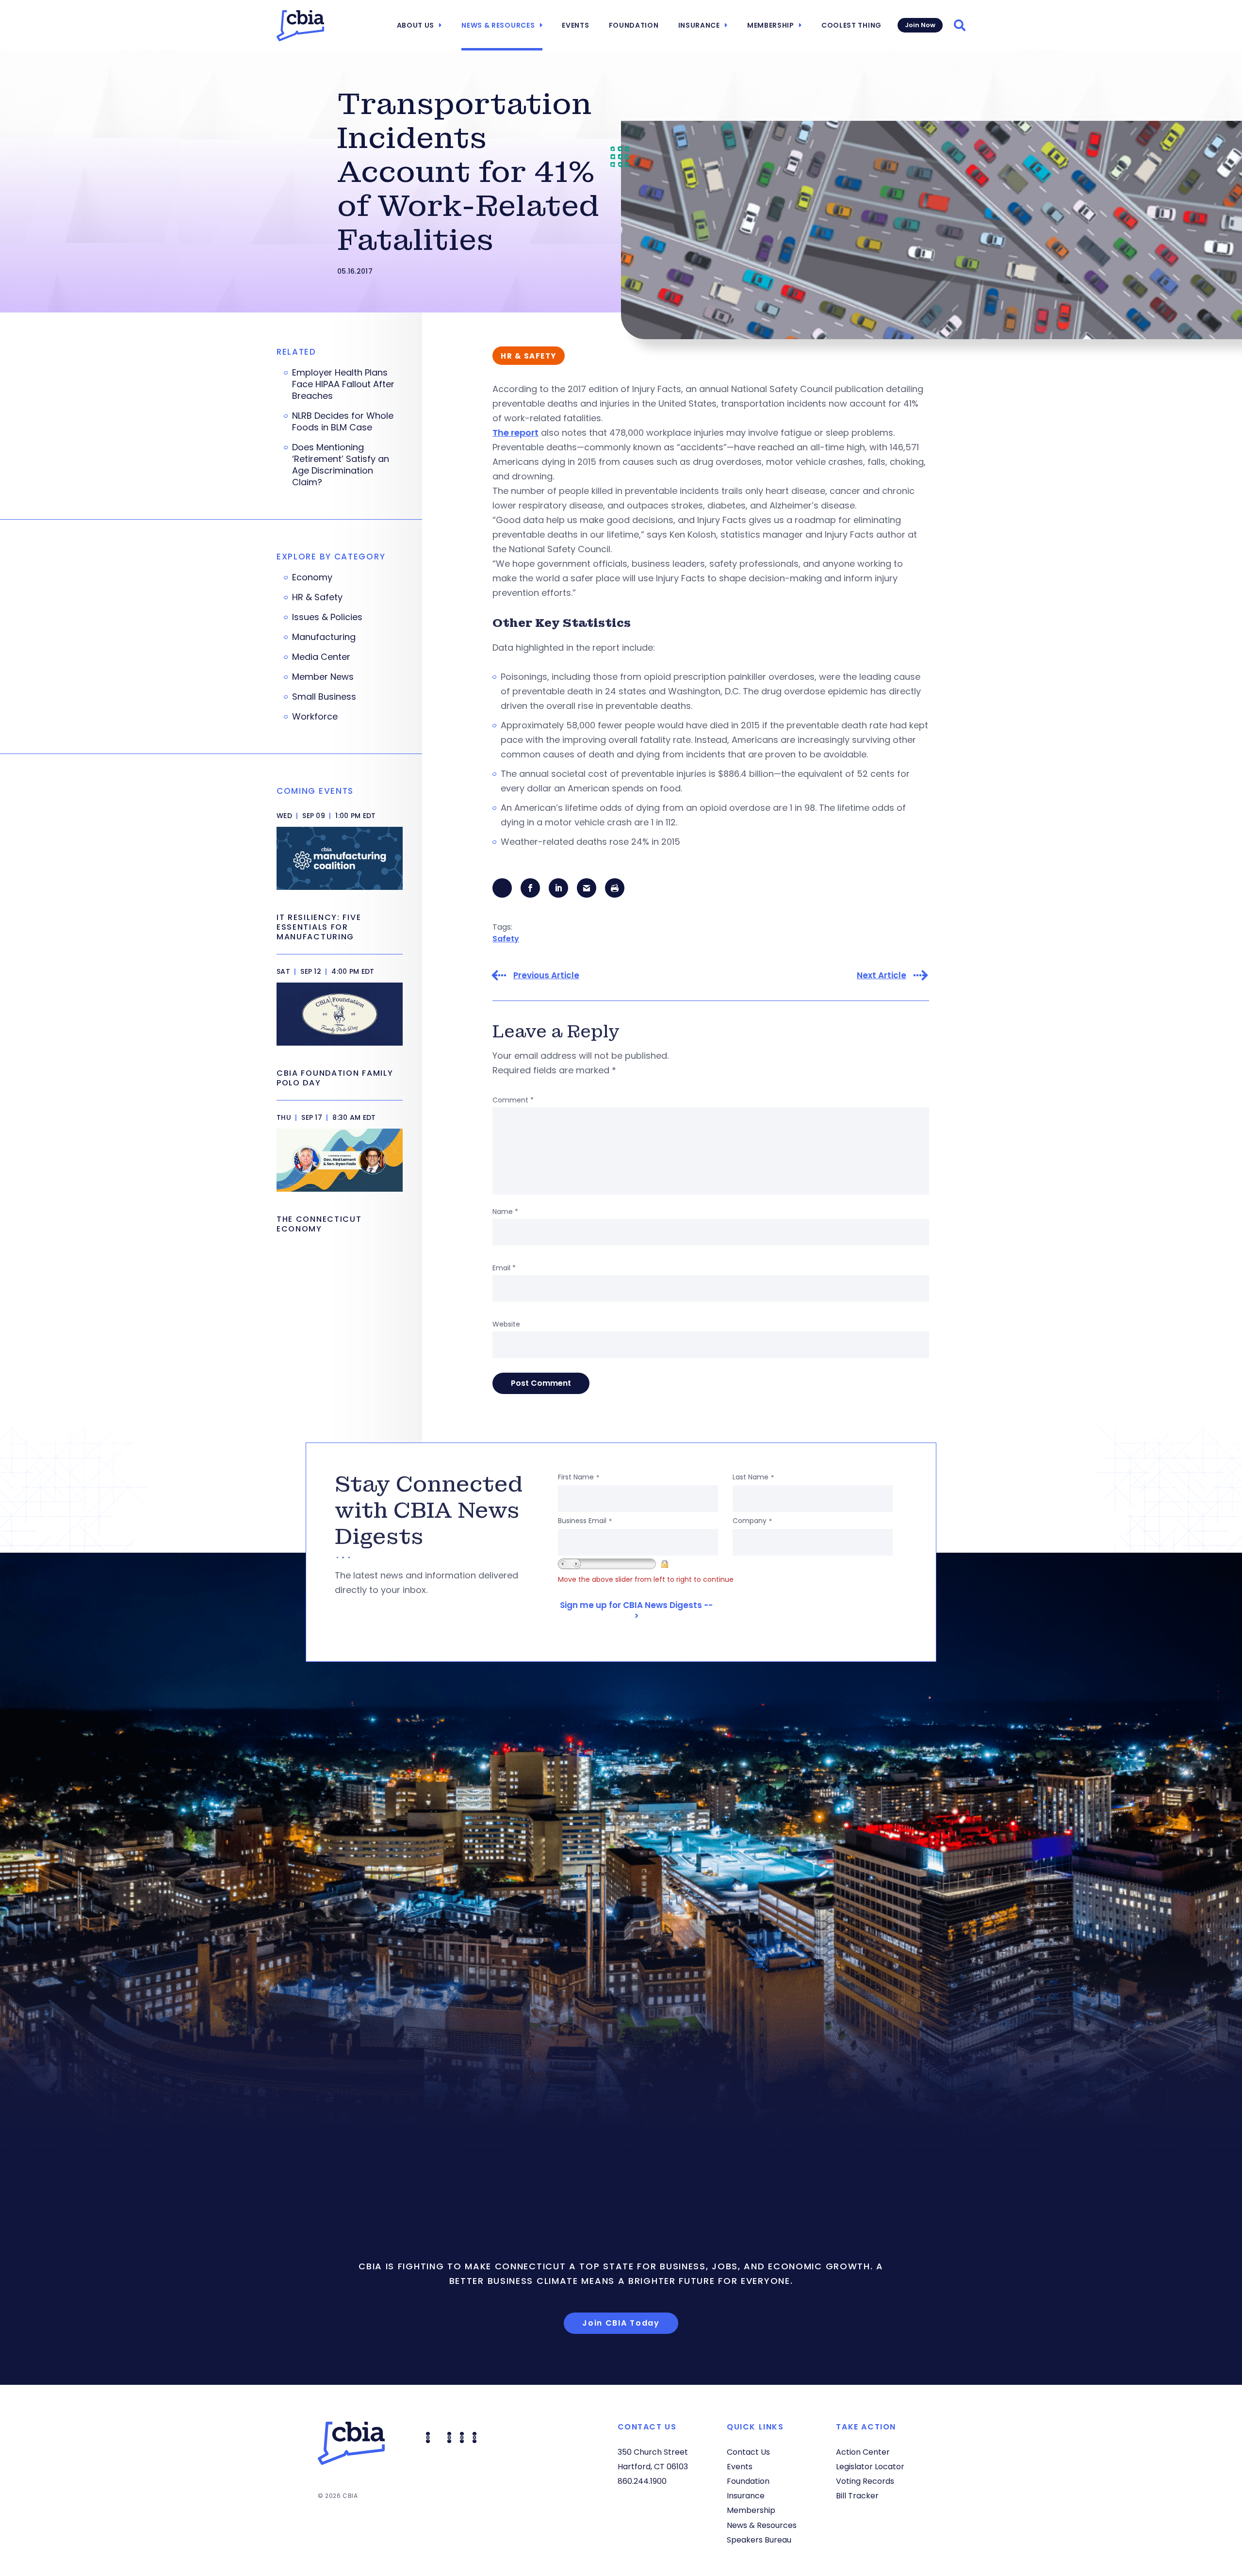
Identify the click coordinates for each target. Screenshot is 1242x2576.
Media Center (321, 657)
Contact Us (748, 2452)
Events (575, 25)
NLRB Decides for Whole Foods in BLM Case (343, 422)
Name (505, 1212)
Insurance (699, 25)
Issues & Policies (327, 617)
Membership (771, 25)
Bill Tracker (857, 2496)
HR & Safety (317, 597)
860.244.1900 (642, 2481)
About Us (416, 25)
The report (515, 433)
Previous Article (546, 976)
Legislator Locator (870, 2467)
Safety (506, 939)
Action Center (863, 2452)
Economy (312, 577)
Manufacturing (324, 637)
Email (504, 1268)
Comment (513, 1100)
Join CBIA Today (621, 2323)
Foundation (634, 25)
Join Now (920, 25)
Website (506, 1324)
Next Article (882, 976)
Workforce (315, 717)
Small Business (324, 697)
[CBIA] (300, 26)
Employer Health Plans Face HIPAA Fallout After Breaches (343, 384)
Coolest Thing (851, 25)
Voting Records (865, 2481)
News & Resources (498, 25)
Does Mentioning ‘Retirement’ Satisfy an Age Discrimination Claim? (341, 465)
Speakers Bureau (759, 2540)
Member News (323, 677)
